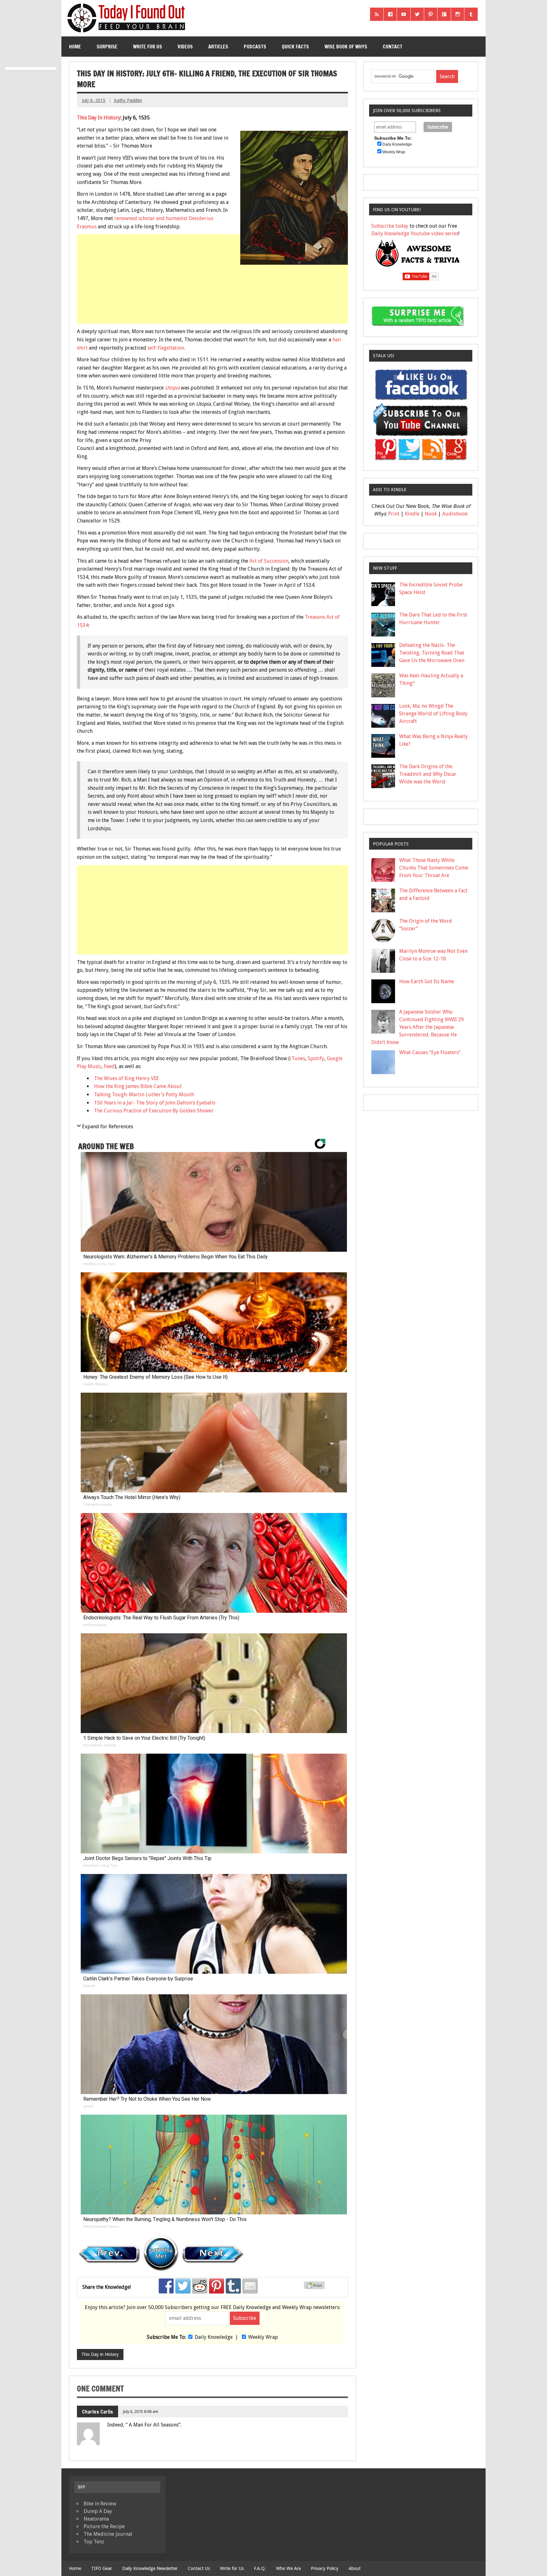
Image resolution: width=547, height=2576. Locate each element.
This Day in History (100, 2354)
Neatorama (96, 2519)
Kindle (412, 514)
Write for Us (148, 47)
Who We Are (288, 2568)
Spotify (316, 1058)
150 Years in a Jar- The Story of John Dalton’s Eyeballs (155, 1103)
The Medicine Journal (108, 2534)
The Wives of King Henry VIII (126, 1078)
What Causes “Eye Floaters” (430, 1052)
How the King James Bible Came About (138, 1086)
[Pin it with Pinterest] (217, 2286)
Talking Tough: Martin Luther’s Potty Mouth (144, 1095)
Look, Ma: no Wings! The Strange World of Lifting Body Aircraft (433, 714)
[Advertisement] (213, 314)
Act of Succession (269, 561)
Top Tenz (94, 2542)
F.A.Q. (260, 2568)
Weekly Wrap (263, 2337)
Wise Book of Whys (346, 47)
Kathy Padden (128, 100)
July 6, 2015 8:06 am (141, 2411)
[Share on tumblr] (233, 2286)
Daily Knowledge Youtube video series (415, 234)
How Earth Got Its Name (427, 981)
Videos (185, 47)
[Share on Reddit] (200, 2286)
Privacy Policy (325, 2568)
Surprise (107, 47)
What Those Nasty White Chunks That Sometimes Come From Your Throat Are (434, 868)
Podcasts (255, 47)
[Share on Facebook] (166, 2286)
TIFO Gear (102, 2568)
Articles (218, 47)
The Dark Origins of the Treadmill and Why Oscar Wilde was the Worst (428, 774)
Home (75, 47)
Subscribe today (390, 226)
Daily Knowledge (214, 2337)
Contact (393, 47)
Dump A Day (98, 2511)
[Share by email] (250, 2286)
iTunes (298, 1058)
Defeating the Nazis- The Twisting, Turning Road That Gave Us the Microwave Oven (432, 653)
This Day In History (99, 118)
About (355, 2568)
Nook (431, 514)
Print (394, 514)
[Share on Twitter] (183, 2286)
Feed (109, 1066)
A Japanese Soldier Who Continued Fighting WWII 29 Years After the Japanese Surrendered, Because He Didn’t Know (418, 1027)
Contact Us (199, 2568)
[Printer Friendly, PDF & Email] (315, 2288)
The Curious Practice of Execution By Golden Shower (154, 1111)
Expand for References (107, 1127)
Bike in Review (100, 2504)
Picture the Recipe (104, 2526)
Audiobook (455, 514)
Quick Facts (295, 47)
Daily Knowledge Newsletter (150, 2568)
